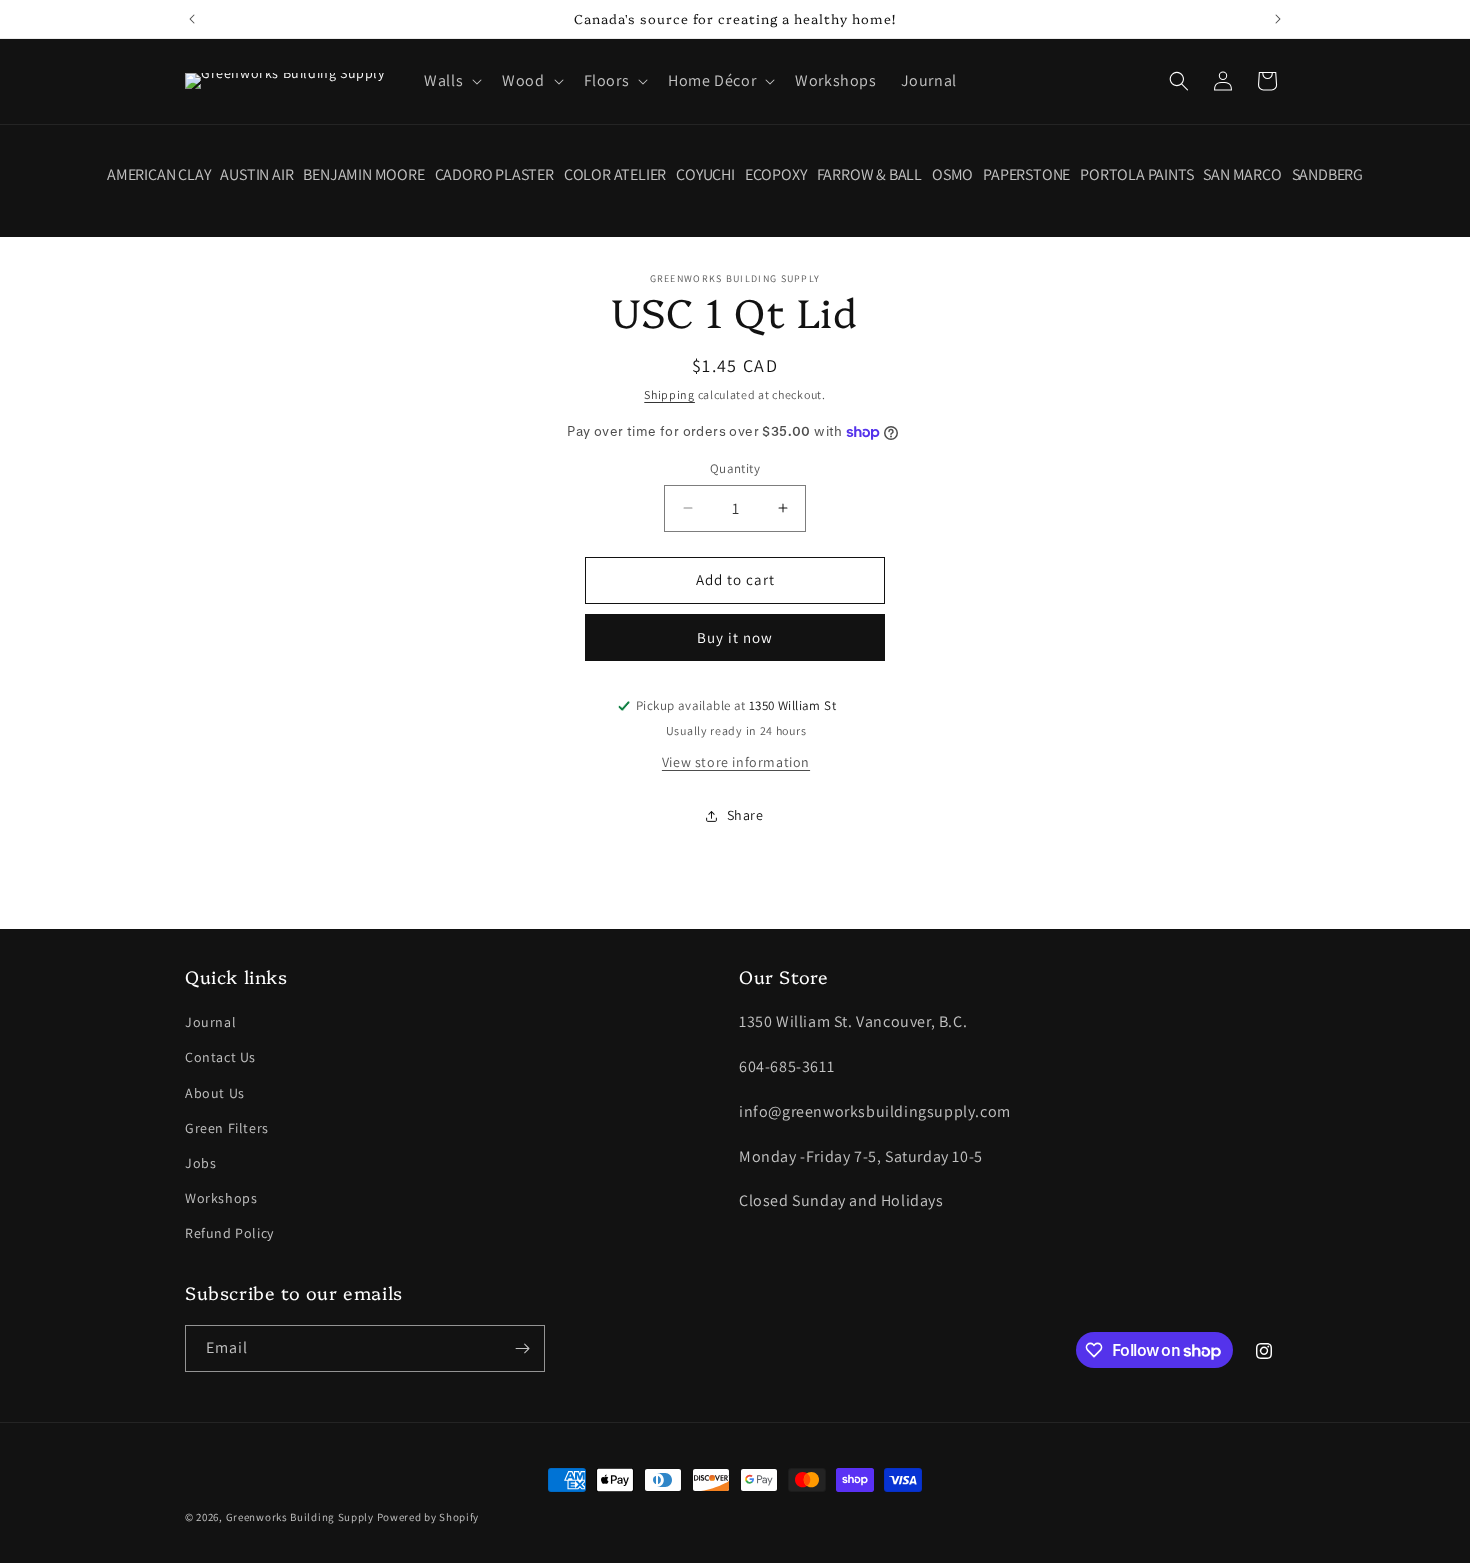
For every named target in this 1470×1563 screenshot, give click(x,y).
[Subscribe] (522, 1348)
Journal (210, 1022)
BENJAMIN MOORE (363, 175)
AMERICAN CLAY (158, 175)
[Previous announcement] (192, 19)
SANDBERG (1327, 175)
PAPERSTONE (1026, 175)
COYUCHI (705, 175)
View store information (736, 762)
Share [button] (745, 815)
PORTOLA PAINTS (1136, 175)
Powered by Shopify (428, 1517)
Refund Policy (229, 1233)
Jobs (200, 1163)
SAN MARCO (1242, 175)
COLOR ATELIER (615, 175)
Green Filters (227, 1128)
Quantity (735, 468)
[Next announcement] (1278, 19)
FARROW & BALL (869, 175)
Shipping (669, 394)
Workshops (221, 1198)
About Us (215, 1093)
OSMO (952, 175)
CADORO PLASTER (494, 175)
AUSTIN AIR (256, 175)
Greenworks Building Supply (300, 1517)
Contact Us (220, 1057)
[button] (451, 81)
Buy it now (735, 637)
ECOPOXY (776, 175)
